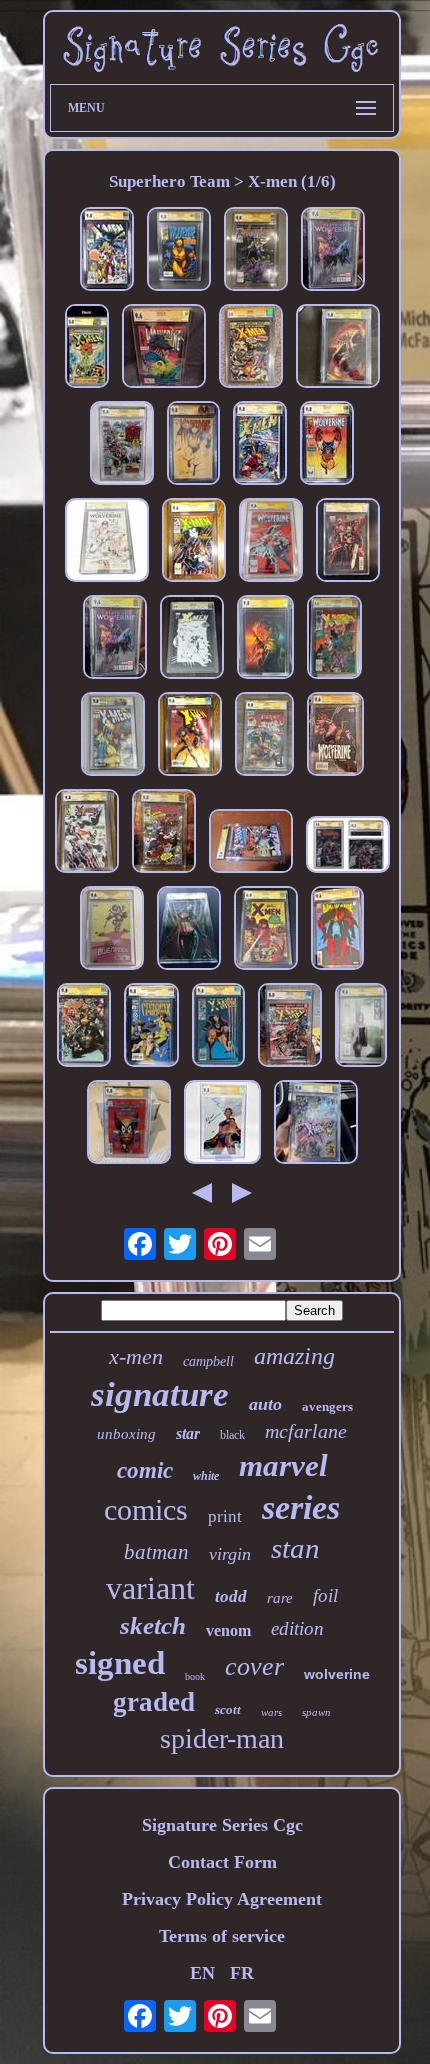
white (206, 1476)
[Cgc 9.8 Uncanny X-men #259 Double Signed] (334, 639)
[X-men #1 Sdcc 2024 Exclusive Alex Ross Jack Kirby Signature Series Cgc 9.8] (87, 833)
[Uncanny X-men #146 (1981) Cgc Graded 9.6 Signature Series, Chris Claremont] (251, 843)
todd (231, 1596)
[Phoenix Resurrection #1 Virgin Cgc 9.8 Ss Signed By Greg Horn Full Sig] (338, 348)
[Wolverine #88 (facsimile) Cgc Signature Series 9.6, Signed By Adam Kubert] (337, 930)
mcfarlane (306, 1431)
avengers (327, 1406)
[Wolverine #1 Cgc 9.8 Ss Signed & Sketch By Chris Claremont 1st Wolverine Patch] (256, 251)
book (195, 1676)
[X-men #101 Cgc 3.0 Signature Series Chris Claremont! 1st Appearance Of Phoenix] (87, 348)
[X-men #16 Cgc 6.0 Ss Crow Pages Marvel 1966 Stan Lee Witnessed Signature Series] (266, 930)
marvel (283, 1465)
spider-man (222, 1738)
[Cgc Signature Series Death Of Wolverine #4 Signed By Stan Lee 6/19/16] (333, 251)
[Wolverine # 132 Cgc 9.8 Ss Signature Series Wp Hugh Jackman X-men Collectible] (179, 251)
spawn (316, 1712)
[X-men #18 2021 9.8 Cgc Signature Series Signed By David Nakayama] (222, 1124)
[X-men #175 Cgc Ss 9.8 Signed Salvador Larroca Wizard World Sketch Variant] (192, 639)
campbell (208, 1361)
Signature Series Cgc (222, 1825)
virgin (230, 1554)
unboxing (126, 1434)
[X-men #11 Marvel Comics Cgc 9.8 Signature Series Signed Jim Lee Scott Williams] (113, 736)
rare (280, 1598)
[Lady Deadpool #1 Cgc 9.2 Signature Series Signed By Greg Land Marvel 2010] (348, 847)
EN (202, 1973)
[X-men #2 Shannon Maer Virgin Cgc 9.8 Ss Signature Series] (265, 639)
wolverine (337, 1674)
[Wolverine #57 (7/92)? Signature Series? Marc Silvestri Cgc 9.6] (164, 348)
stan (295, 1548)
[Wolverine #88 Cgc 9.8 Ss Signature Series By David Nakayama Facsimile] (193, 445)
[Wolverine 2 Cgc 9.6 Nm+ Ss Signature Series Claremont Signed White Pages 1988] (271, 542)
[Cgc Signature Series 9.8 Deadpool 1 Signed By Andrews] (164, 833)
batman (156, 1552)
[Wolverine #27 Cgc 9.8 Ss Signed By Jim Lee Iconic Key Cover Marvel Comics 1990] (327, 445)
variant (150, 1588)
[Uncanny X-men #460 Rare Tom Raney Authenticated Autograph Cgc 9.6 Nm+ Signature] (190, 736)
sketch (153, 1625)
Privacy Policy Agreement (222, 1899)
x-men (136, 1356)
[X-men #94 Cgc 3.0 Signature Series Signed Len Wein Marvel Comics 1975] (251, 348)
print (225, 1516)
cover (254, 1666)
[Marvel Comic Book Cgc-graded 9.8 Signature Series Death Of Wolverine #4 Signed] (107, 542)
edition (297, 1628)
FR (242, 1973)
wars (271, 1712)
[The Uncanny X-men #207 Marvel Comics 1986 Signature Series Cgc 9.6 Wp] (218, 1027)
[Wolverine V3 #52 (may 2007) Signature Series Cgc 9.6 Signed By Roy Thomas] (335, 736)
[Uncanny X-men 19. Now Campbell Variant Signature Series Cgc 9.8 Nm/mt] (348, 542)
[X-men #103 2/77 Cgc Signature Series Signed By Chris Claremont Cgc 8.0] (290, 1027)
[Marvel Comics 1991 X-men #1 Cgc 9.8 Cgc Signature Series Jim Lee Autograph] (264, 736)
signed (120, 1663)
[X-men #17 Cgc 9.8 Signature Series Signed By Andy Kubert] (107, 251)
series (301, 1507)
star (188, 1433)
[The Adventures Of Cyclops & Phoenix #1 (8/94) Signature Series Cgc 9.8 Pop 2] (151, 1027)
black (232, 1435)
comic (145, 1470)
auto (265, 1404)
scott (228, 1709)
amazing (294, 1356)
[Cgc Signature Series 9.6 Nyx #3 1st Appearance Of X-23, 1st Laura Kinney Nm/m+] (361, 1027)
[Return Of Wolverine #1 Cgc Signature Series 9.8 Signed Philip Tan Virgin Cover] (84, 1027)
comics (146, 1509)
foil (325, 1595)
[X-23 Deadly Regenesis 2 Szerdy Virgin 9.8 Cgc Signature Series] (189, 930)
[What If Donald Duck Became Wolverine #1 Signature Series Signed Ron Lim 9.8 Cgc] (129, 1124)
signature (160, 1394)
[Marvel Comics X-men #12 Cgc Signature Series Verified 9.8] (316, 1124)
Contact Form (222, 1862)
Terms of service (222, 1936)
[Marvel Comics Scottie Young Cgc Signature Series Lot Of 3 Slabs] (112, 930)
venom (228, 1630)
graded (154, 1702)
